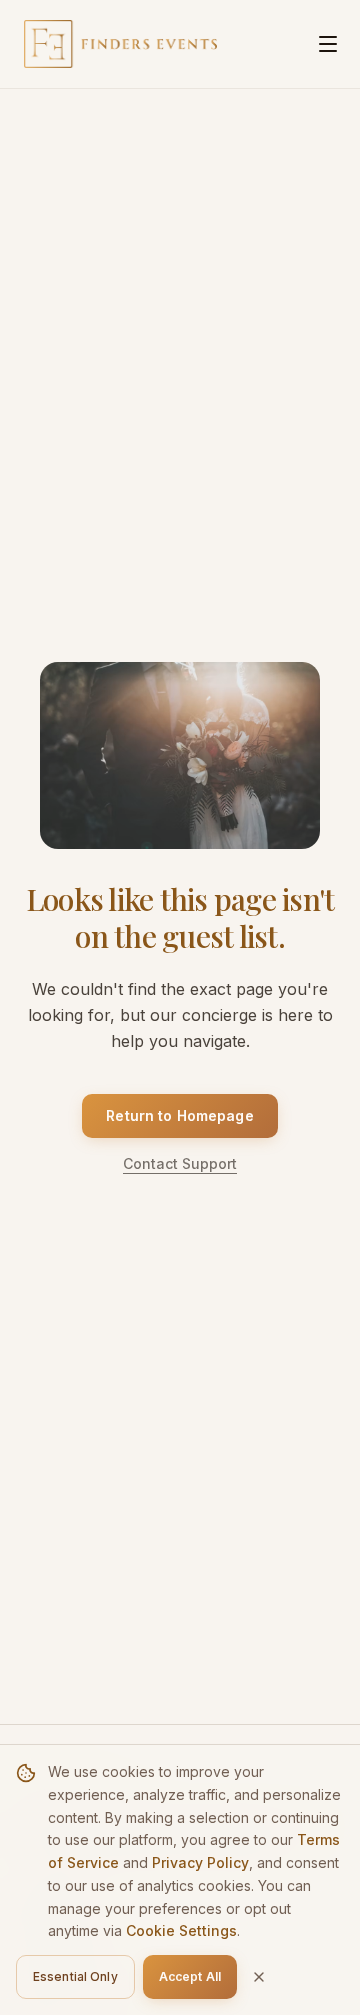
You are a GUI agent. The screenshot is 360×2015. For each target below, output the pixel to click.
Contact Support (180, 1163)
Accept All (190, 1976)
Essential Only (75, 1976)
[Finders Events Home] (120, 44)
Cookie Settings (181, 1930)
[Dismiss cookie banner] (259, 1977)
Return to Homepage (180, 1115)
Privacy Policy (200, 1862)
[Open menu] (328, 44)
